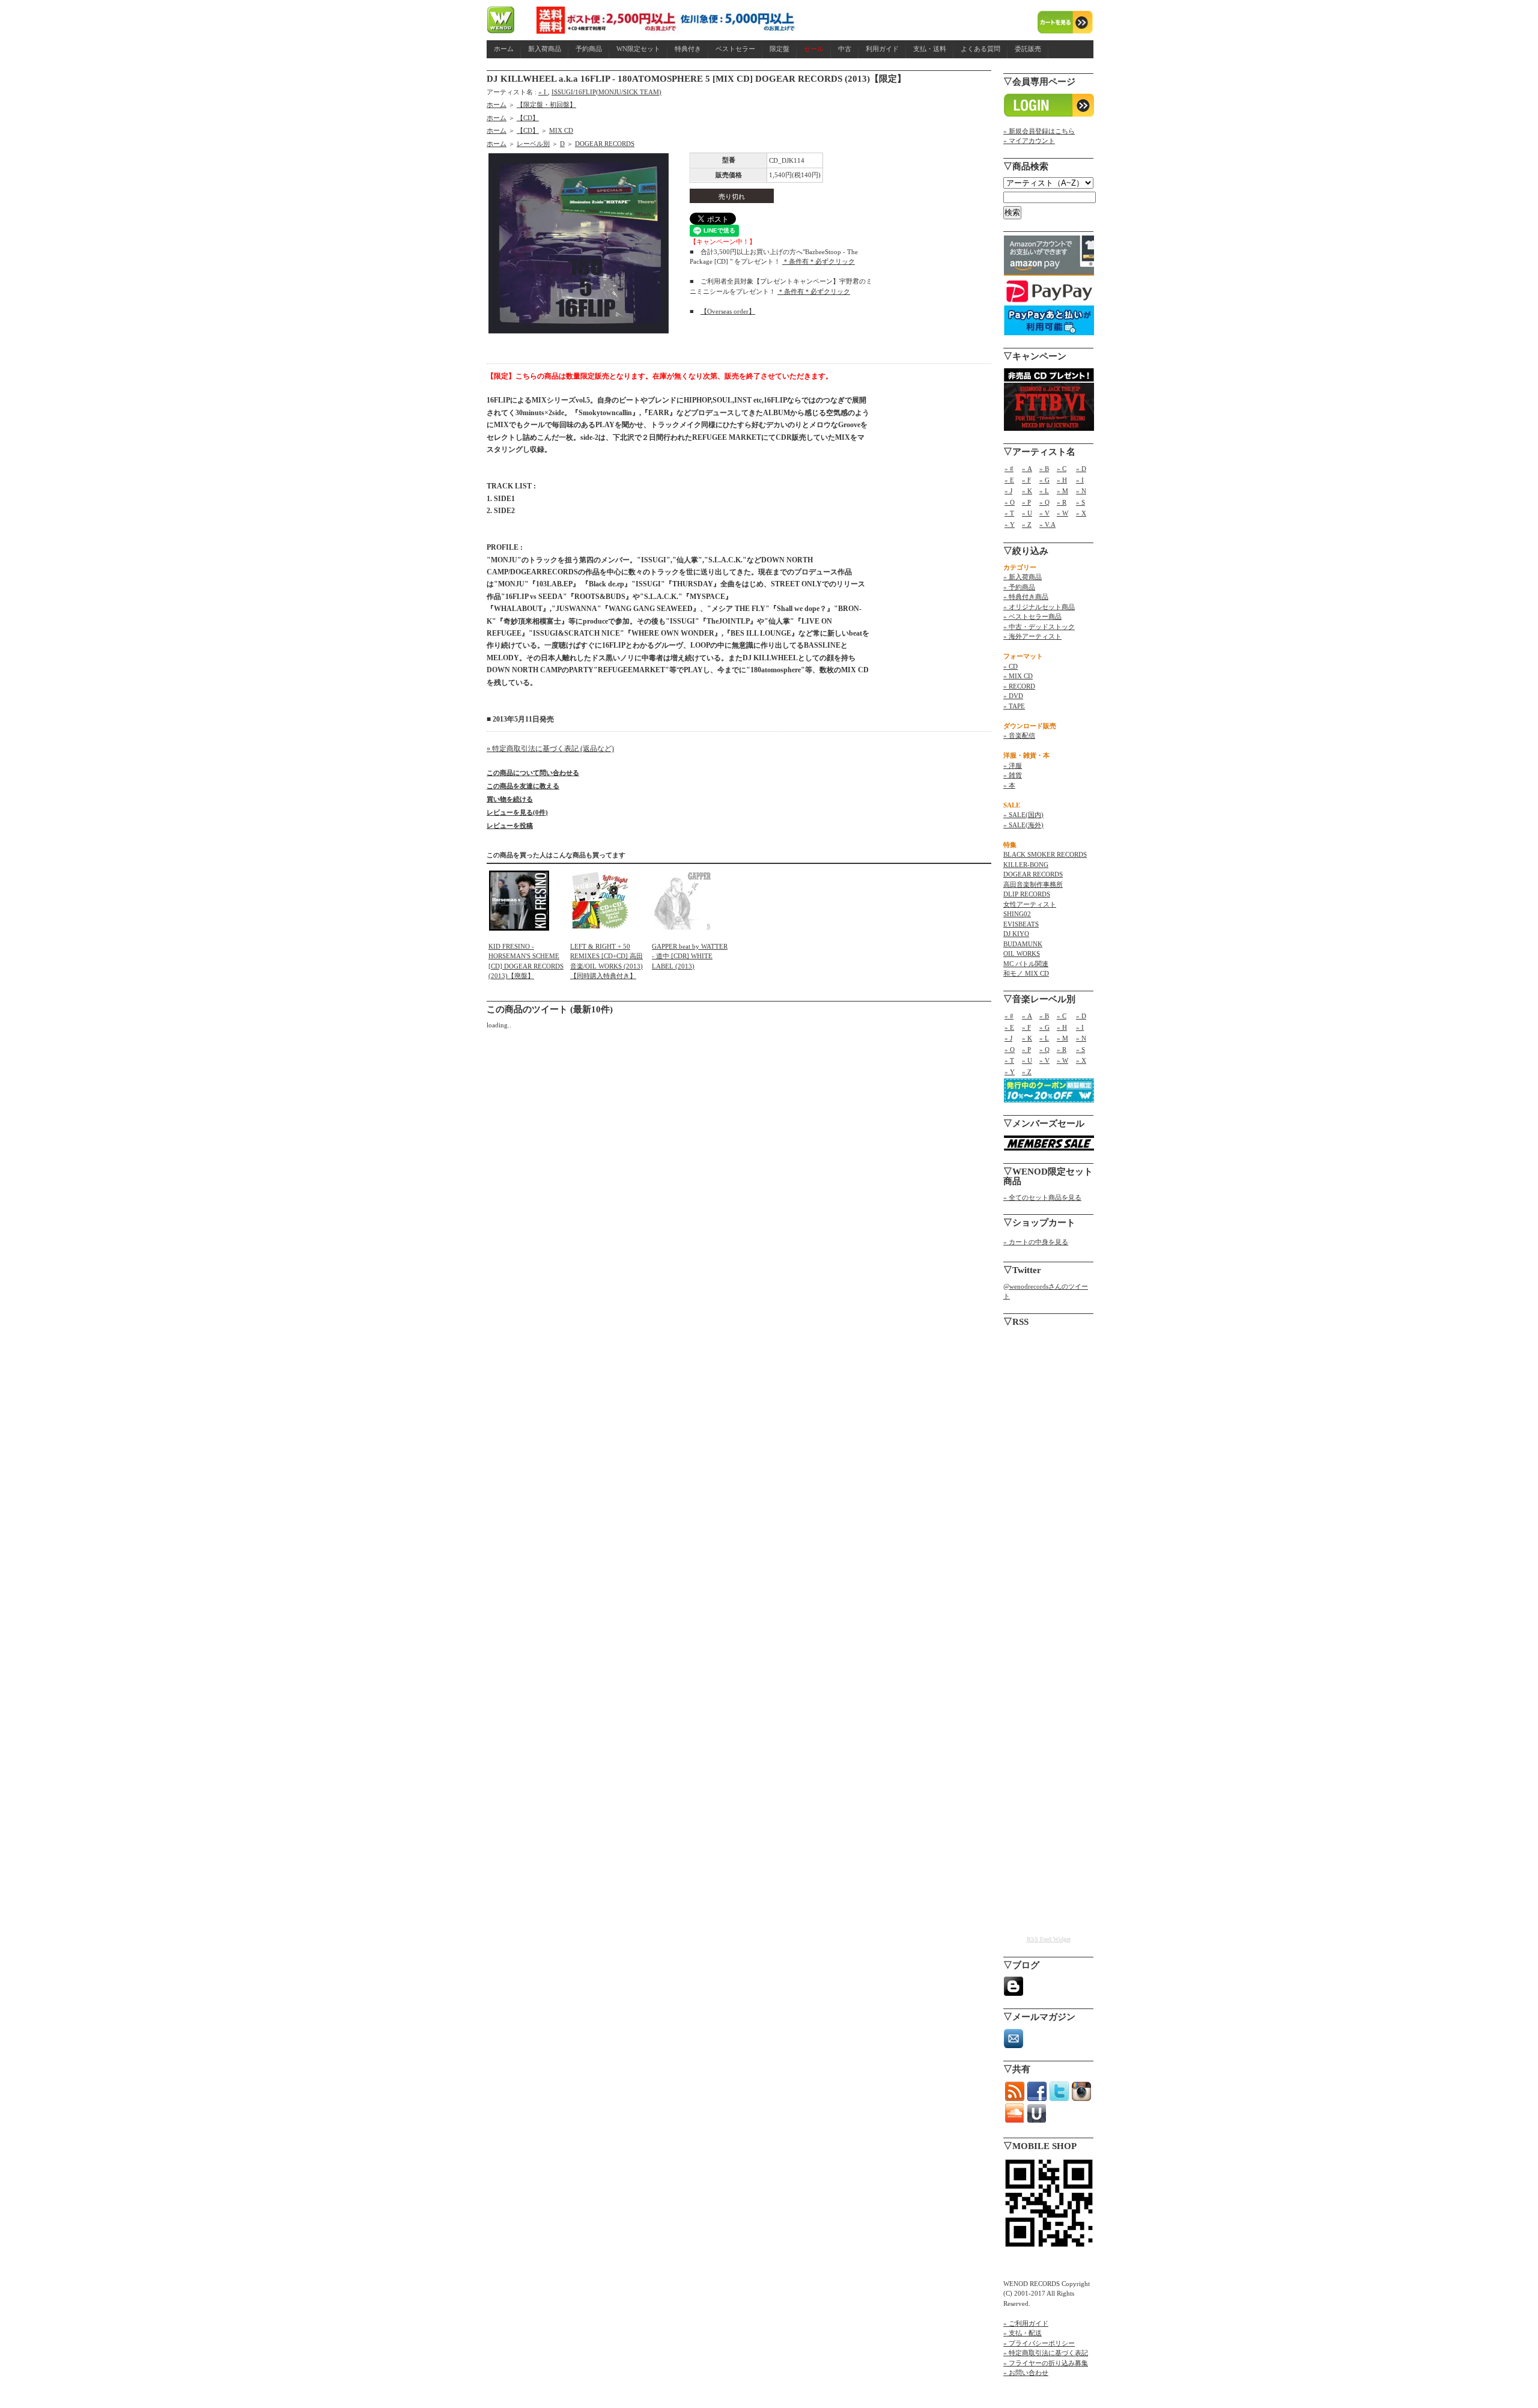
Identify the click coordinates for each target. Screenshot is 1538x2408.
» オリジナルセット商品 (1039, 607)
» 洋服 (1013, 765)
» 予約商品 (1019, 587)
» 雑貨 (1013, 775)
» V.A (1047, 524)
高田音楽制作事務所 (1033, 884)
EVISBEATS (1021, 924)
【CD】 (528, 118)
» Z (1027, 524)
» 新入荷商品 (1023, 577)
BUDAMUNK (1023, 944)
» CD (1011, 666)
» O (1010, 502)
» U (1027, 513)
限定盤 (780, 49)
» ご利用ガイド (1026, 2323)
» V (1044, 513)
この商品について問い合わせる (533, 773)
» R (1062, 502)
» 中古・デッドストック (1039, 627)
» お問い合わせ (1026, 2373)
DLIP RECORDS (1027, 894)
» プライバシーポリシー (1039, 2343)
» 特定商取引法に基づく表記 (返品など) (550, 749)
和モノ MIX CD (1026, 973)
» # (1009, 469)
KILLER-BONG (1026, 865)
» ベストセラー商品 (1032, 616)
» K (1027, 491)
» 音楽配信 (1019, 735)
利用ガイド (882, 49)
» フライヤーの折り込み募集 (1046, 2363)
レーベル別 (533, 144)
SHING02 (1017, 914)
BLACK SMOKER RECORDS (1045, 854)
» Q (1044, 502)
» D (1081, 469)
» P (1026, 502)
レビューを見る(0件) (517, 812)
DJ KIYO (1016, 934)
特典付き (688, 49)
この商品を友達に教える (523, 786)
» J (1008, 491)
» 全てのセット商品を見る (1042, 1197)
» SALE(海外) (1023, 825)
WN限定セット (638, 49)
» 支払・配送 (1023, 2333)
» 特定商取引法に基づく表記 (1046, 2353)
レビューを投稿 (510, 825)
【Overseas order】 (728, 311)
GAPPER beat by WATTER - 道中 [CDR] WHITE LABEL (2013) (690, 956)
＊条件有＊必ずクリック (819, 261)
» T (1009, 513)
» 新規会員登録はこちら (1039, 131)
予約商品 (589, 49)
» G (1044, 480)
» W (1062, 513)
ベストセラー (735, 49)
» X (1081, 513)
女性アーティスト (1030, 904)
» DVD (1013, 696)
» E (1009, 480)
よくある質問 (980, 49)
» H (1062, 480)
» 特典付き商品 (1026, 597)
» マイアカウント (1029, 141)
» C (1062, 469)
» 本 (1009, 785)
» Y (1010, 524)
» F (1026, 480)
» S (1081, 502)
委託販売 (1028, 49)
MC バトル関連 (1026, 964)
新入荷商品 (545, 49)
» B (1044, 469)
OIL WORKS (1022, 953)
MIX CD (561, 130)
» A (1027, 469)
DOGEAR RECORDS (605, 144)
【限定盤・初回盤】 (546, 105)
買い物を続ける (510, 799)
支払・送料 (930, 49)
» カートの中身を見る (1036, 1242)
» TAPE (1014, 706)
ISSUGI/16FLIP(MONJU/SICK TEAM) (606, 92)
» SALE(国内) (1023, 815)
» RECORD (1019, 686)
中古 (845, 49)
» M (1062, 491)
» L (1044, 491)
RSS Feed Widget (1049, 1939)
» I (543, 92)
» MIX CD (1018, 676)
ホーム (504, 49)
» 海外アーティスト (1032, 636)
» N (1081, 491)
